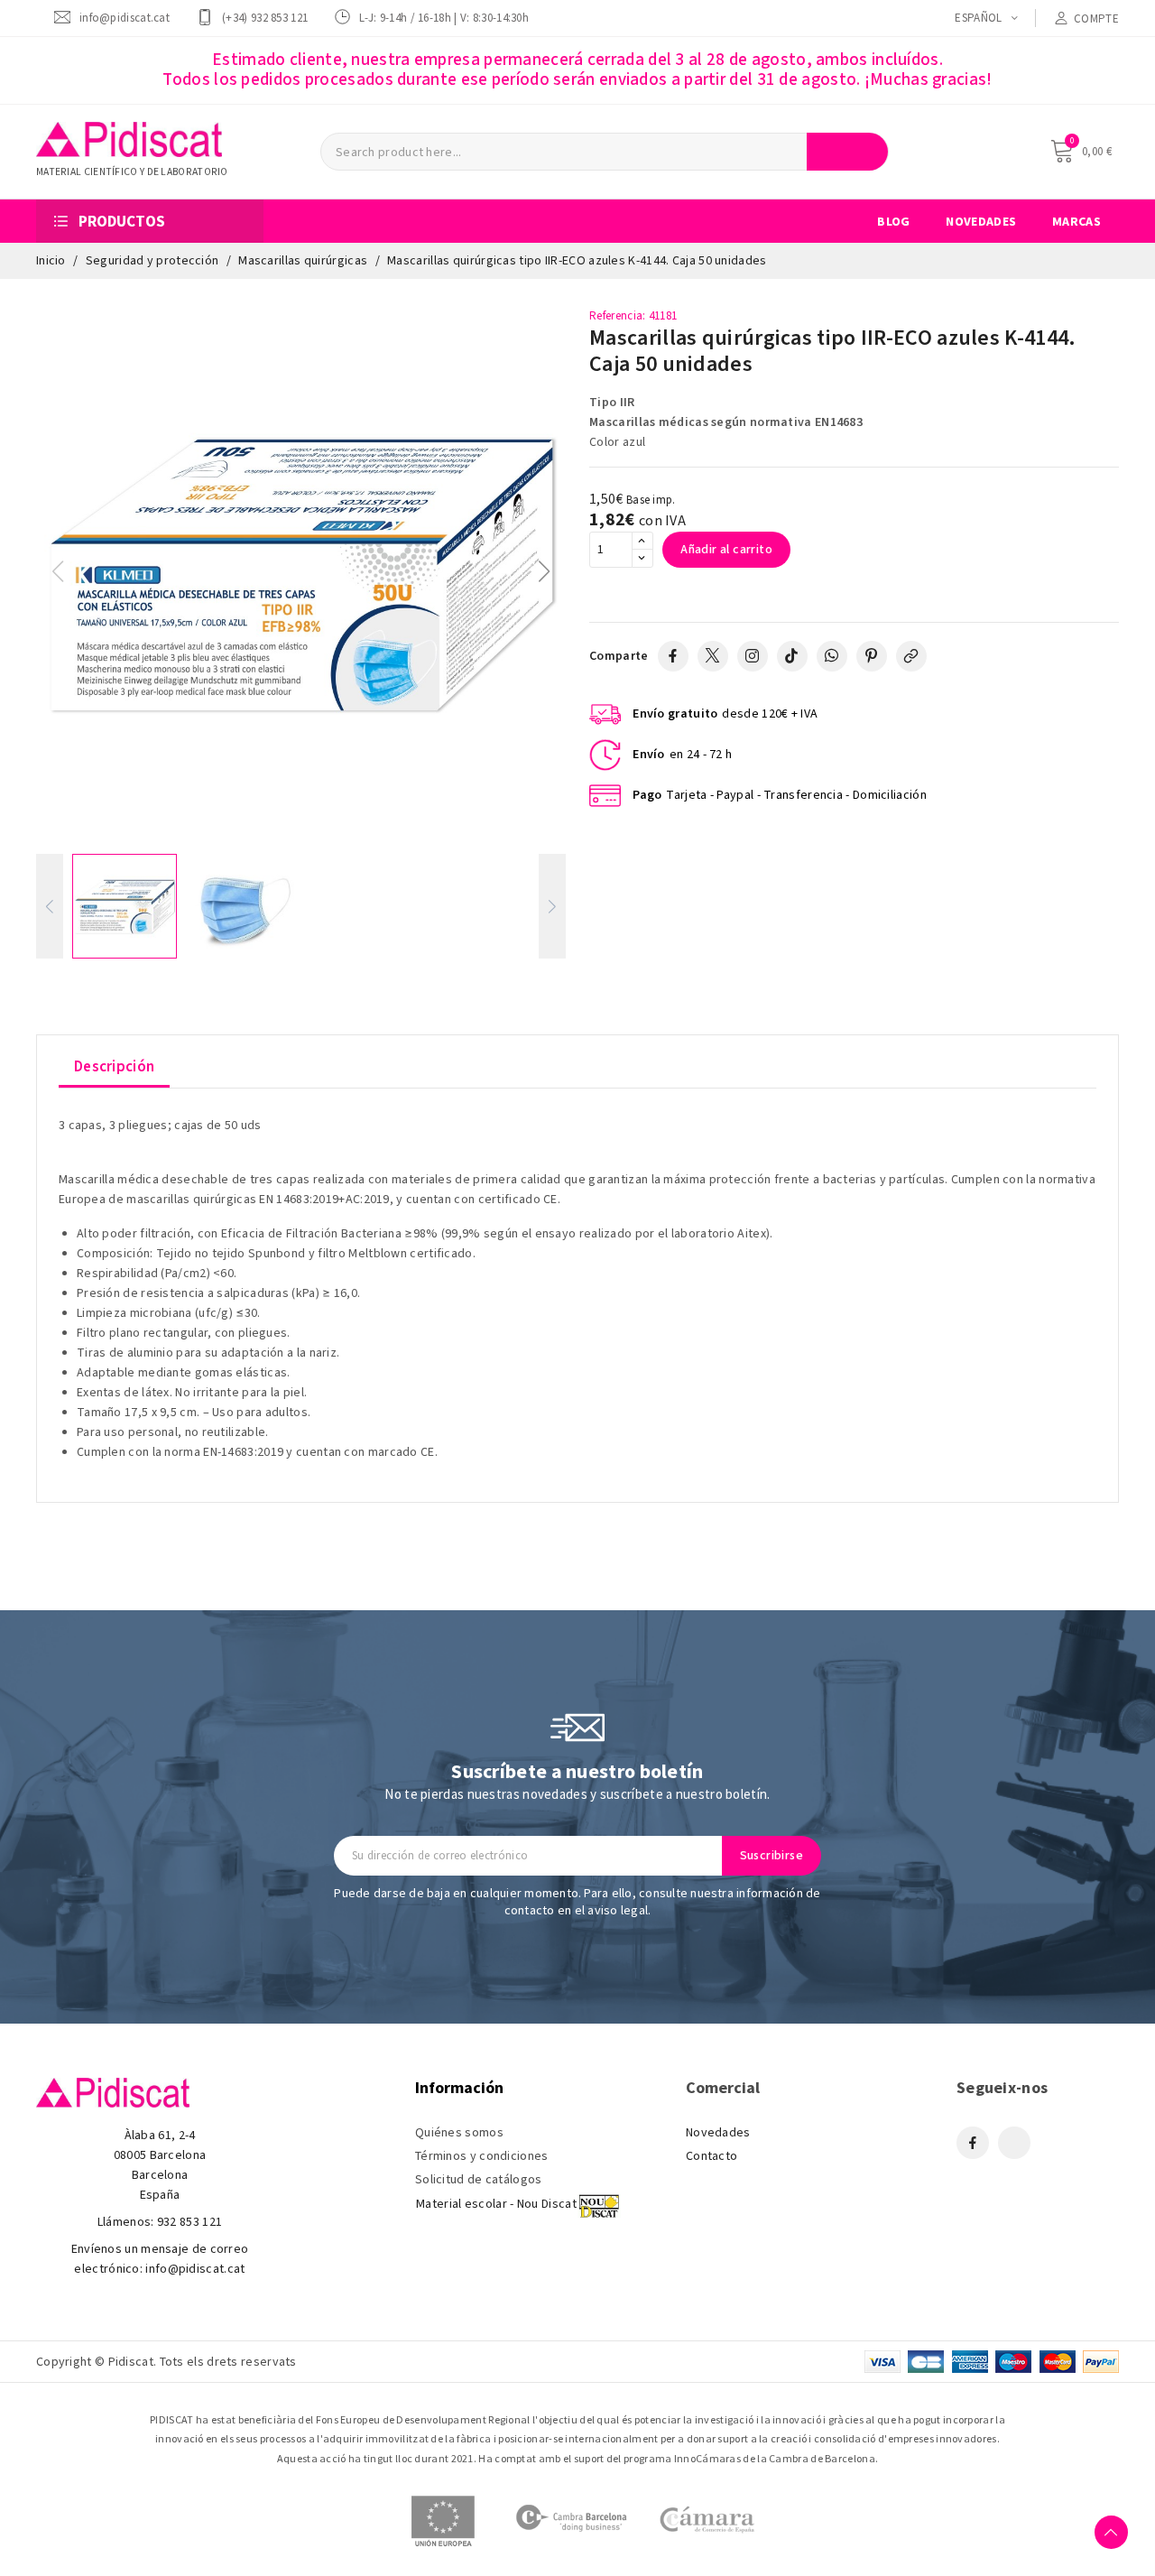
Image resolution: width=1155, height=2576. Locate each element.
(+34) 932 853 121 (265, 18)
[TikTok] (792, 656)
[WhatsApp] (832, 656)
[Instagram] (753, 656)
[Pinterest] (872, 656)
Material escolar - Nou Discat (496, 2204)
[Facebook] (673, 656)
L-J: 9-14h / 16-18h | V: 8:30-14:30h (444, 18)
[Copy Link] (911, 656)
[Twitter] (713, 656)
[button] (545, 571)
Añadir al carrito (726, 550)
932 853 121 (189, 2222)
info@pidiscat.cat (125, 18)
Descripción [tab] (114, 1067)
